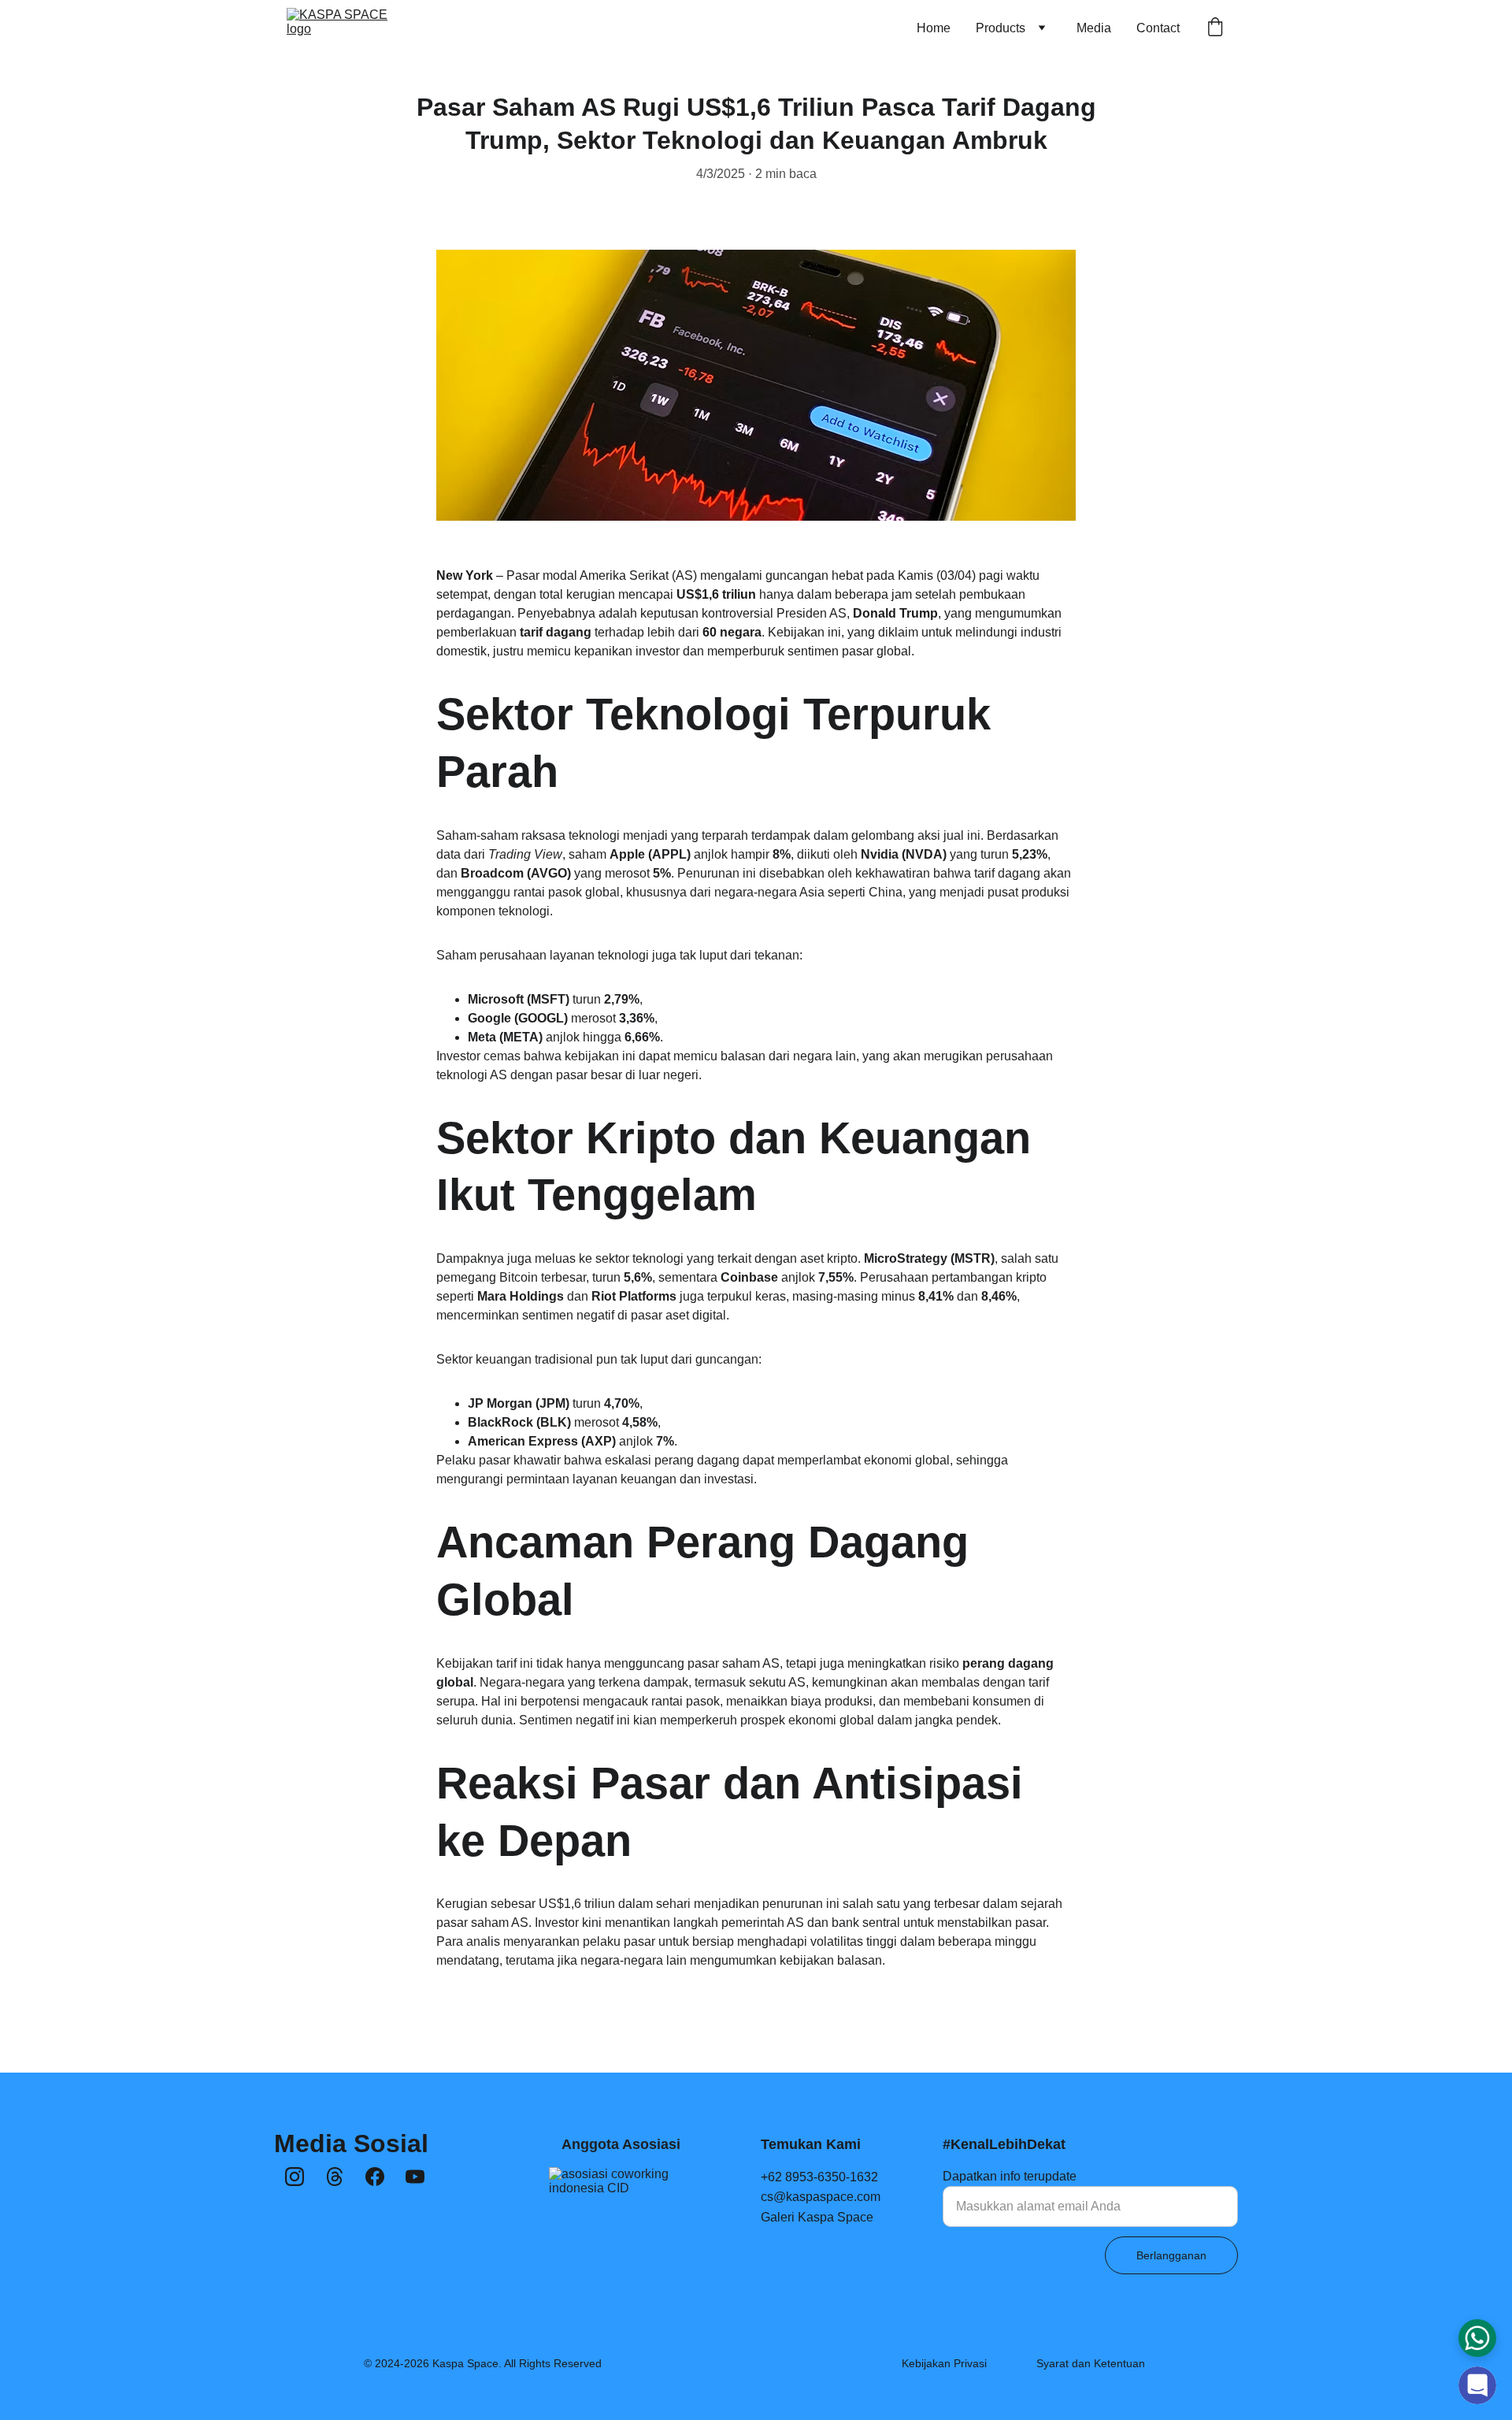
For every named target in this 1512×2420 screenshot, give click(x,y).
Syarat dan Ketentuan (1091, 2363)
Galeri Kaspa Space (817, 2217)
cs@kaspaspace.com (821, 2197)
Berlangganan (1171, 2255)
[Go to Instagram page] (295, 2177)
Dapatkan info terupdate (1010, 2176)
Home (934, 28)
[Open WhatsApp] (1477, 2338)
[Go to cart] (1215, 28)
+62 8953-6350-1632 (819, 2177)
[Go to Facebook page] (375, 2177)
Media (1094, 28)
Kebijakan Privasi (944, 2363)
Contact (1158, 28)
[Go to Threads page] (335, 2177)
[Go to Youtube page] (415, 2177)
